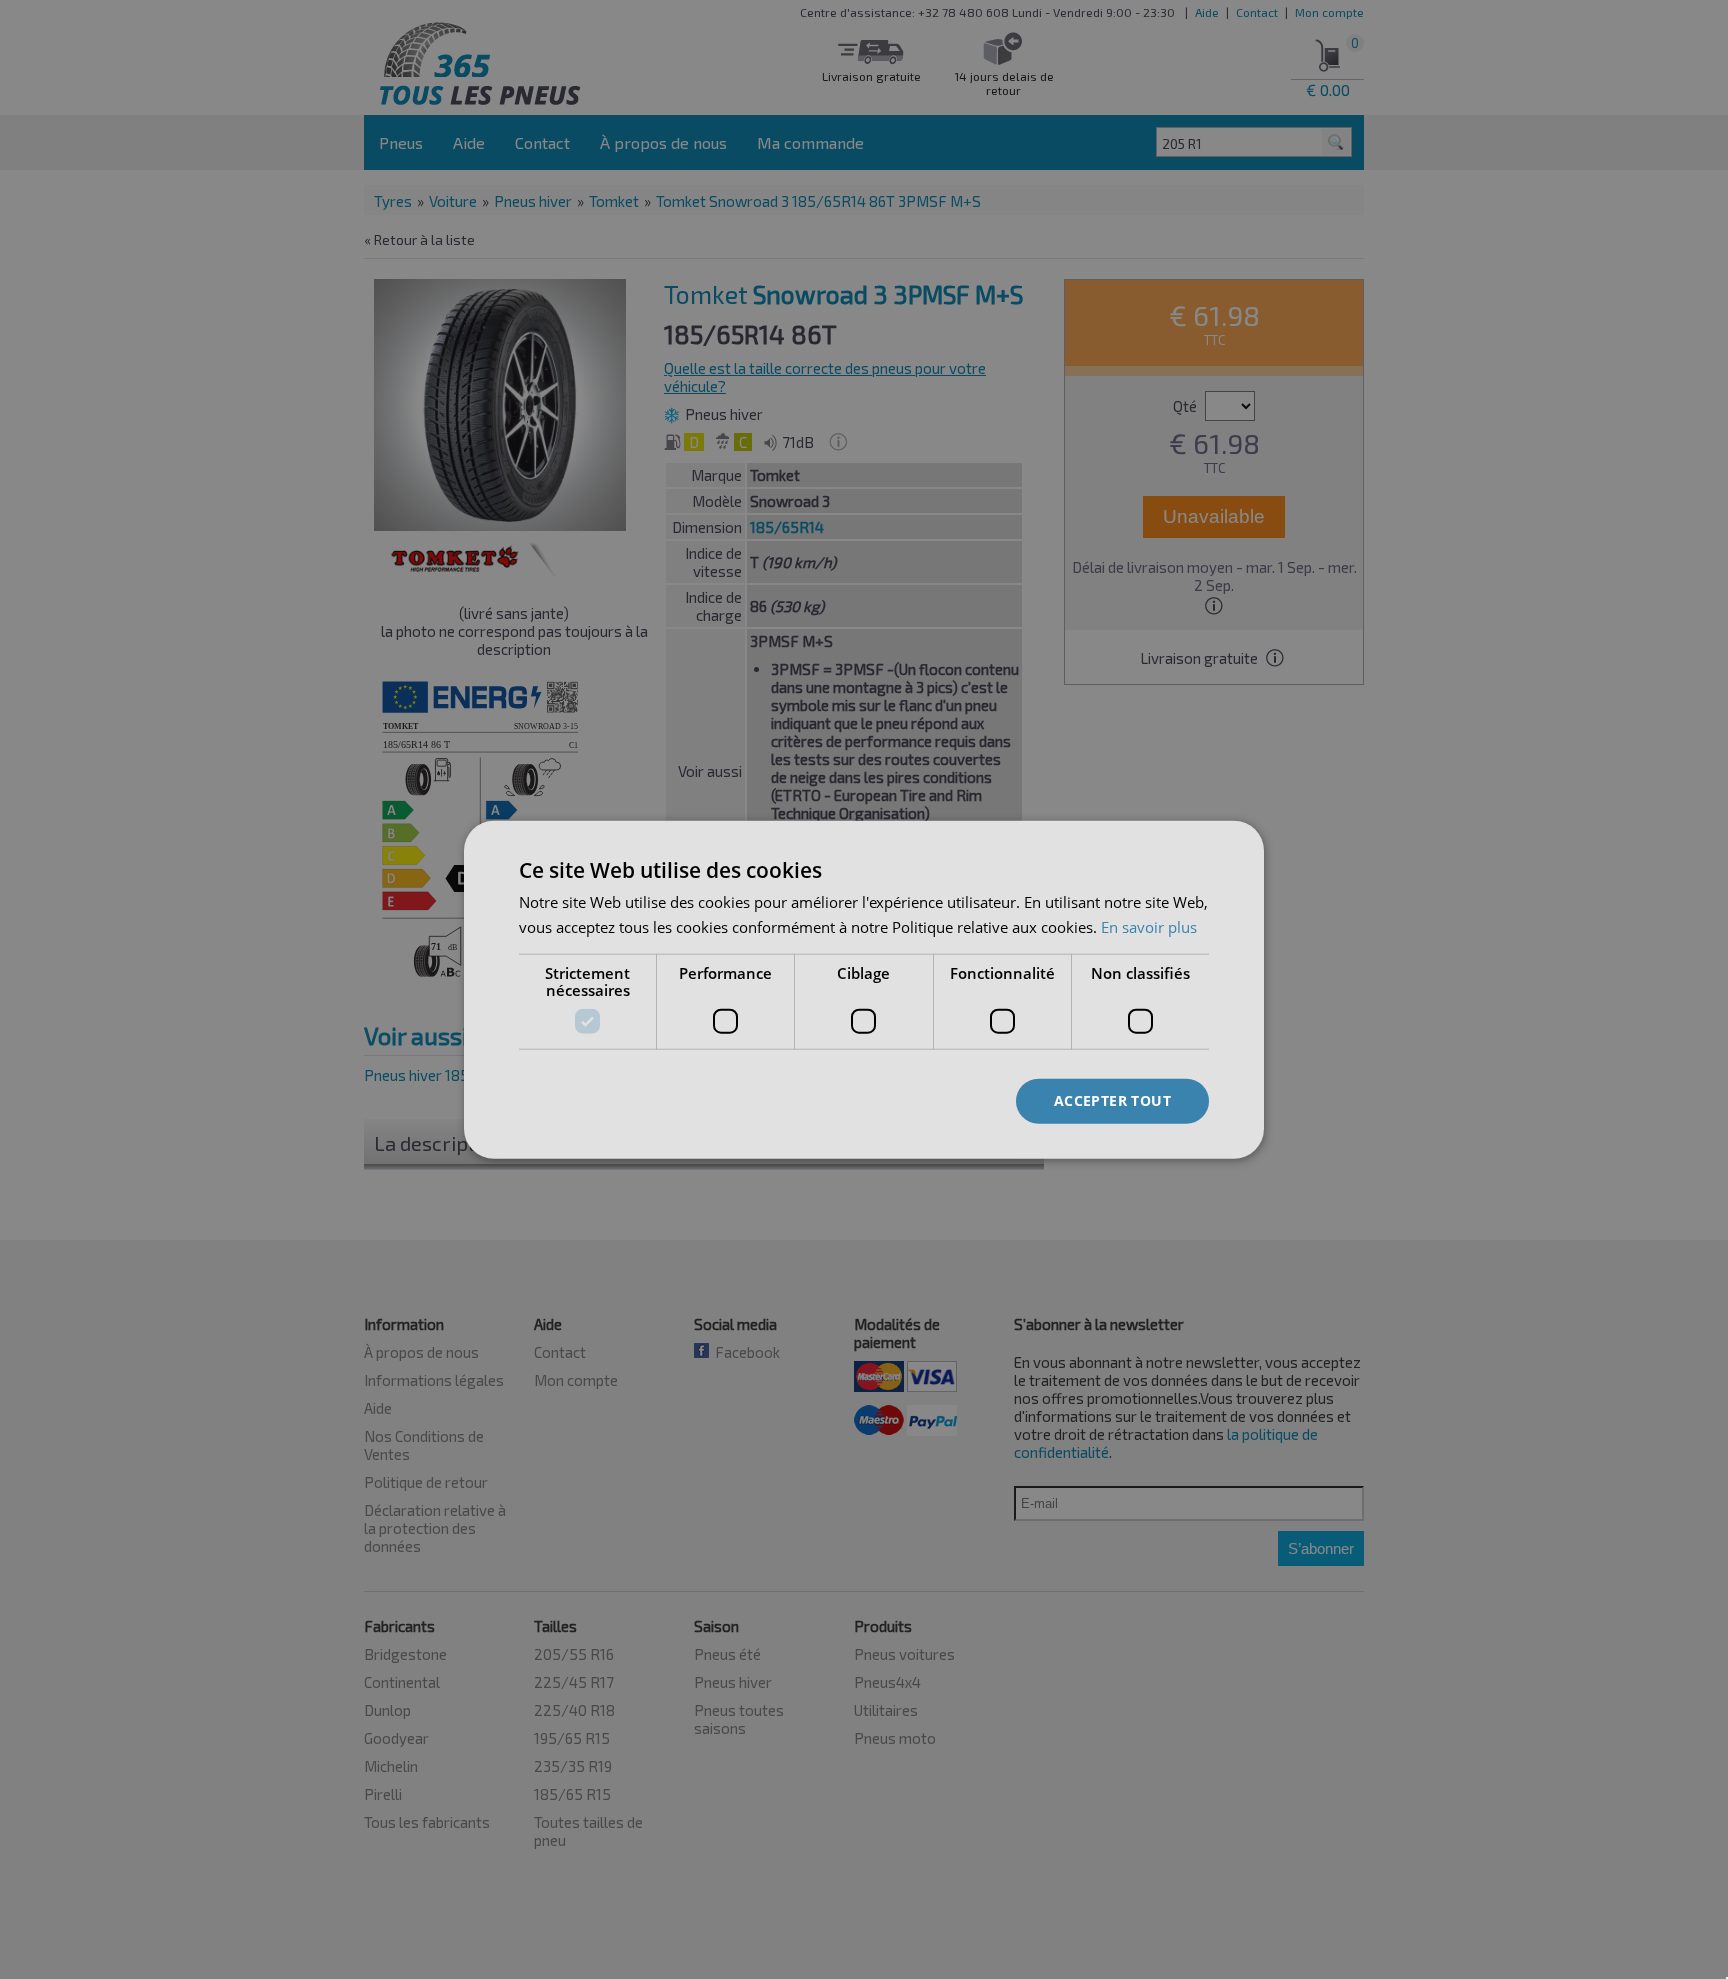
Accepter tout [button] (1112, 1100)
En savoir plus (1149, 926)
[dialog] (864, 989)
